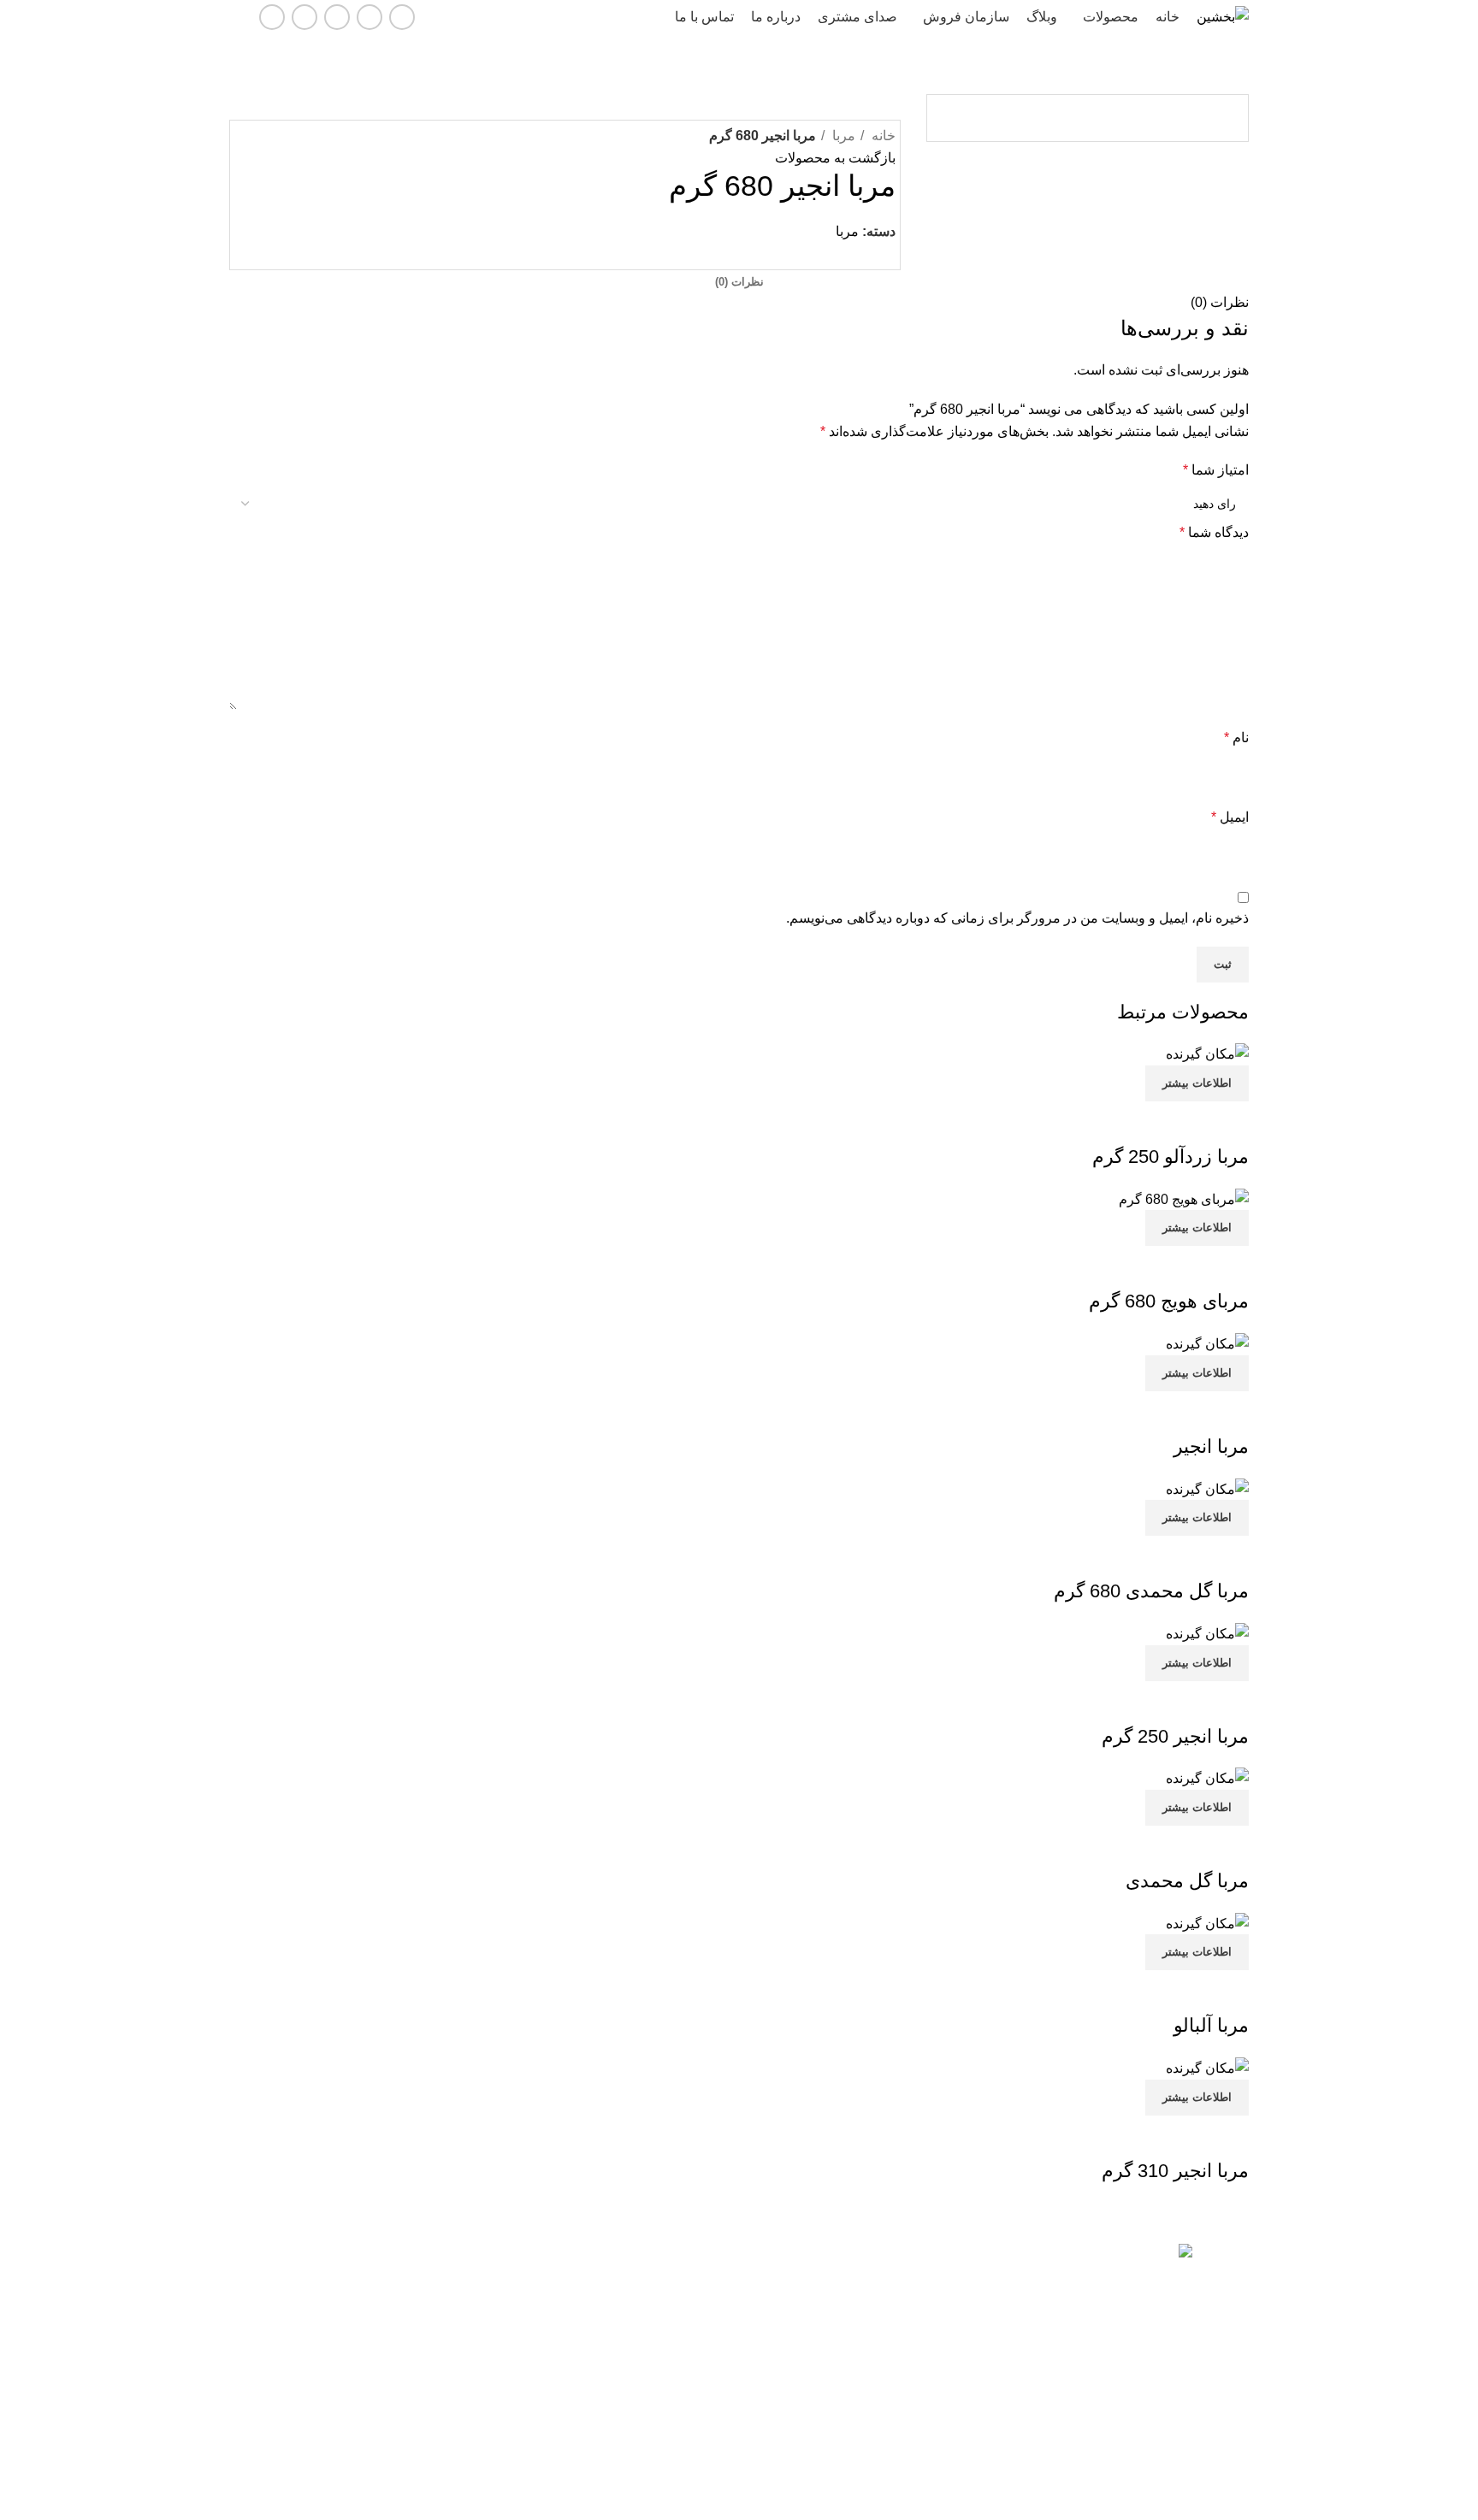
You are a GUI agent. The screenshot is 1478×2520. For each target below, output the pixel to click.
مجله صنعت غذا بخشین (413, 2258)
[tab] (739, 282)
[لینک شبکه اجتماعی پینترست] (862, 254)
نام (1236, 738)
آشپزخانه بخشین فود (420, 2375)
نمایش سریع (1227, 1123)
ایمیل (1230, 817)
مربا (842, 136)
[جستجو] (236, 17)
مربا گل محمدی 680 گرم (1151, 1591)
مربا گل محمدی (1187, 1881)
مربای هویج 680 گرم (1169, 1301)
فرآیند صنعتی (438, 2346)
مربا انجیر (1211, 1446)
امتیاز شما (1216, 470)
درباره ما (709, 2434)
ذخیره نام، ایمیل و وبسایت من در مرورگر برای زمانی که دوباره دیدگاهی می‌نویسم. (1017, 918)
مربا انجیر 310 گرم (1175, 2171)
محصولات (706, 2288)
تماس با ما (704, 2317)
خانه (882, 136)
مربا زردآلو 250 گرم (1171, 1157)
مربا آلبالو (1211, 2025)
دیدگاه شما (1214, 532)
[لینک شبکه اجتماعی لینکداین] (337, 17)
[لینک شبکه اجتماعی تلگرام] (272, 17)
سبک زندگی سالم (427, 2317)
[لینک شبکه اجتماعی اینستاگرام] (369, 17)
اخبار (718, 2346)
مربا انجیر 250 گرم (1175, 1736)
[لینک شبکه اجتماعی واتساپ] (304, 17)
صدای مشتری (696, 2405)
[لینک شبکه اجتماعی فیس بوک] (402, 17)
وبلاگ (717, 2375)
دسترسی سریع (692, 2258)
